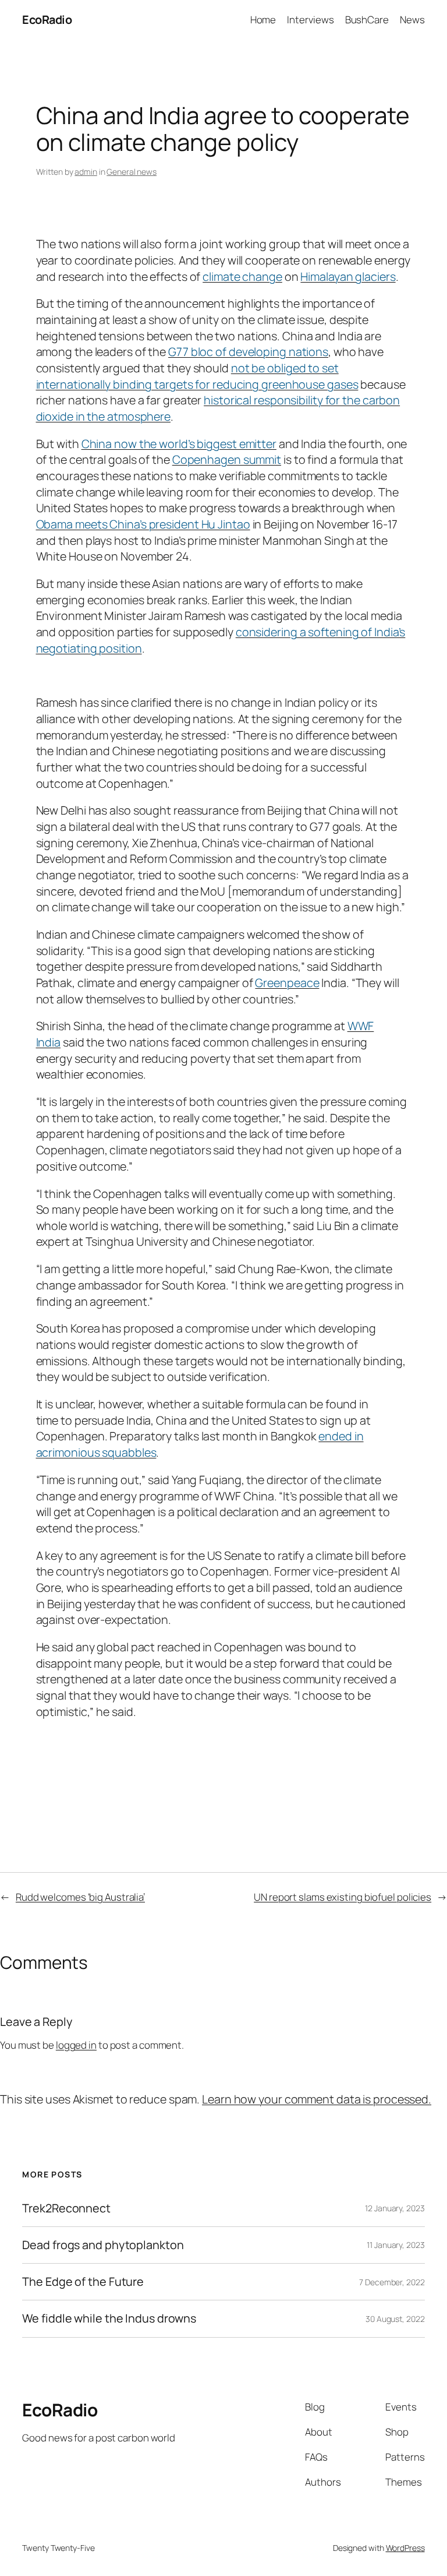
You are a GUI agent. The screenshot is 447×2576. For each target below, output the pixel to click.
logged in (76, 2045)
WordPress (405, 2548)
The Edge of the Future (83, 2282)
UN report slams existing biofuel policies (343, 1897)
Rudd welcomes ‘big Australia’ (80, 1897)
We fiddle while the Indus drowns (109, 2318)
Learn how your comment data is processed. (317, 2099)
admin (86, 172)
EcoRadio (47, 20)
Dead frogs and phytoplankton (103, 2245)
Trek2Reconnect (66, 2208)
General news (132, 172)
